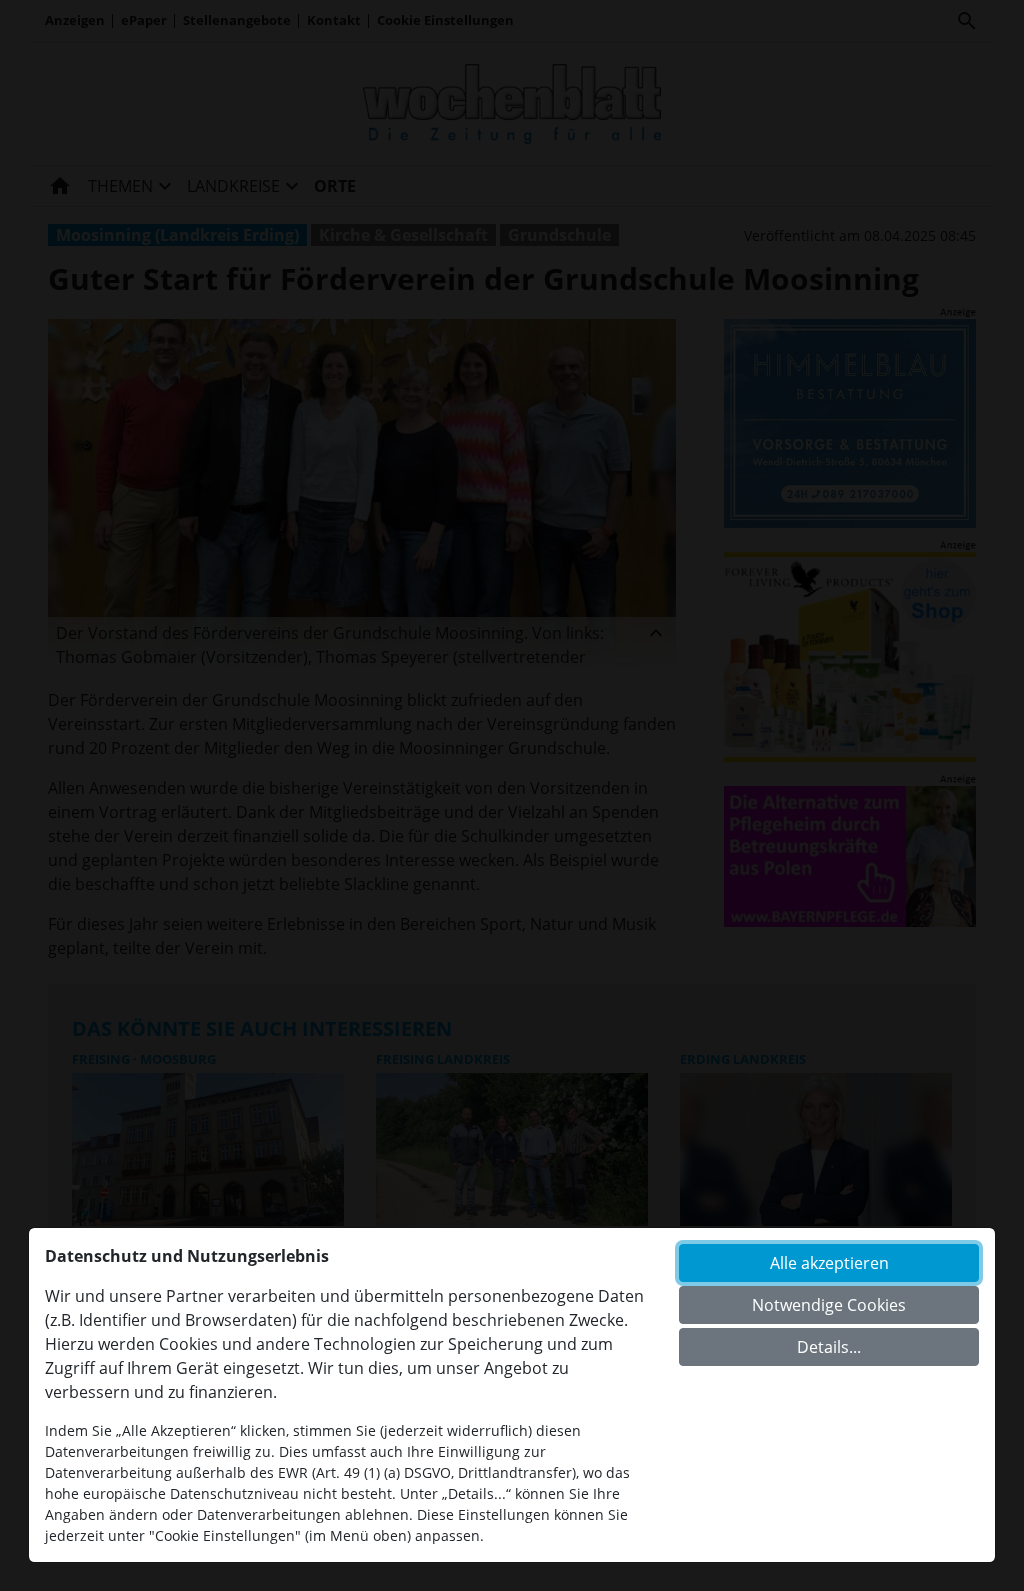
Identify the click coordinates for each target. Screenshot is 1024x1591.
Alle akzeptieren (829, 1263)
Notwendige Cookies (829, 1305)
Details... (829, 1347)
